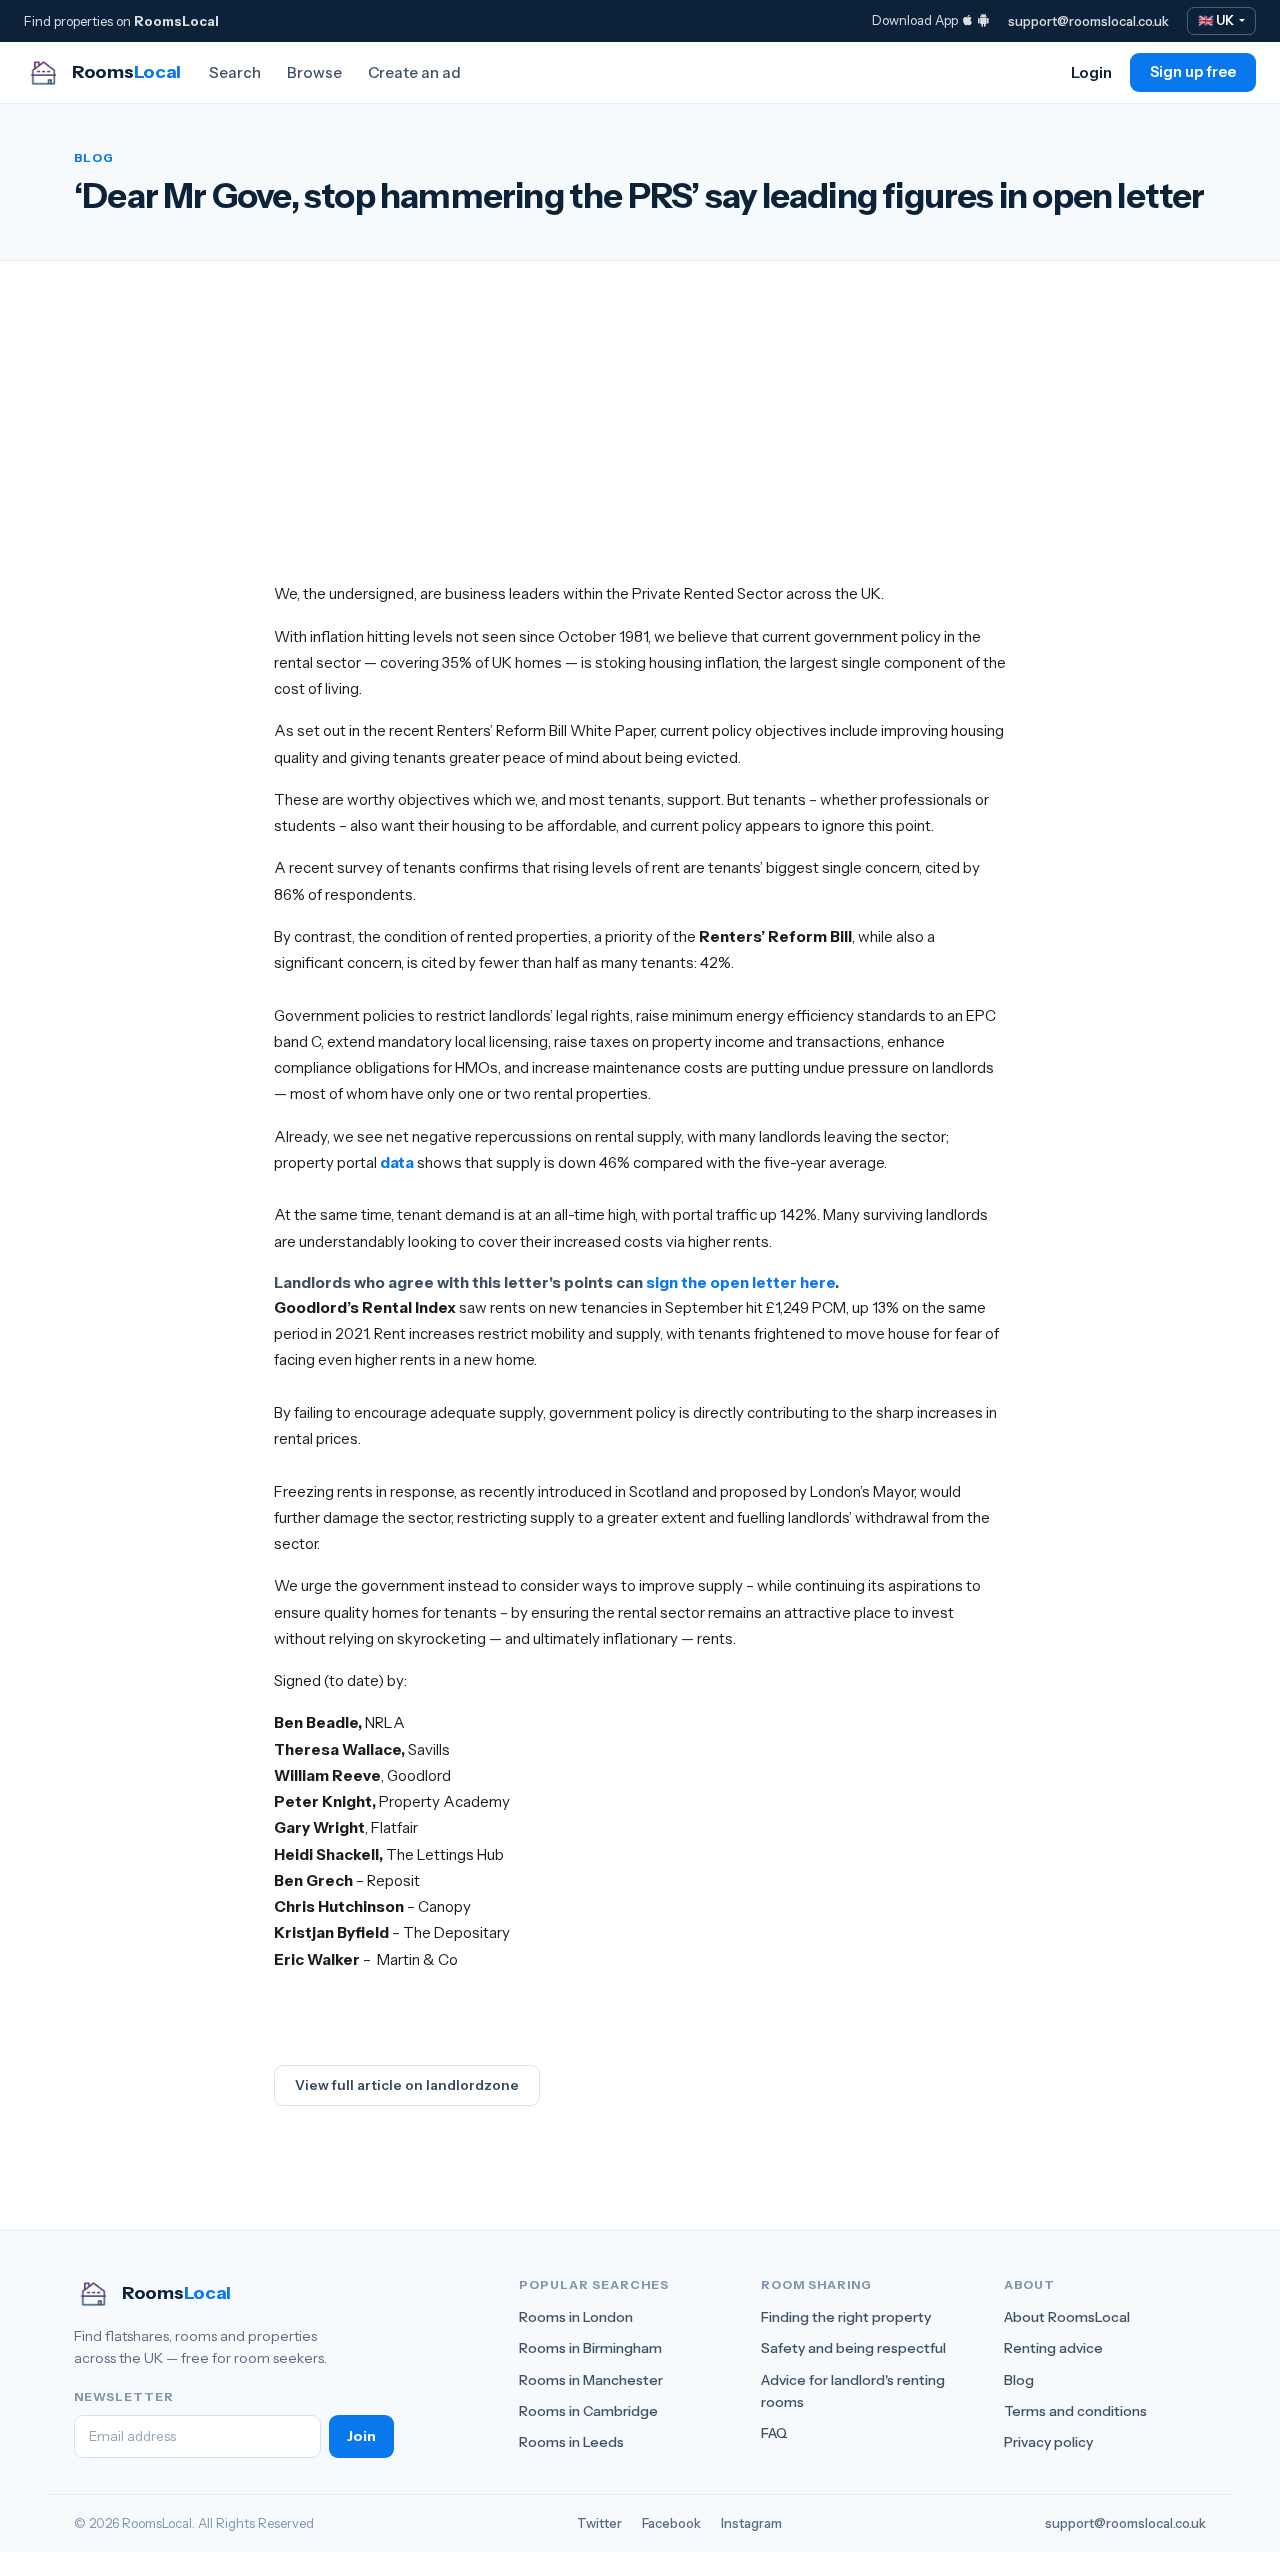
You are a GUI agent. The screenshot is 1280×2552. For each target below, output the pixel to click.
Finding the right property (846, 2317)
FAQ (774, 2433)
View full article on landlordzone (407, 2085)
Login (1091, 72)
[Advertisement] (640, 441)
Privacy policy (1048, 2442)
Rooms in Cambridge (588, 2411)
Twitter (599, 2523)
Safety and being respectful (853, 2348)
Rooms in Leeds (571, 2442)
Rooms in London (576, 2317)
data (397, 1162)
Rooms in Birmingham (590, 2348)
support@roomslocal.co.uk (1088, 21)
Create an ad (414, 72)
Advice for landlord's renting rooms (853, 2391)
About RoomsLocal (1067, 2317)
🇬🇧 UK (1217, 20)
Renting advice (1053, 2348)
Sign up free (1193, 72)
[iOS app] (967, 20)
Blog (1019, 2380)
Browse (314, 72)
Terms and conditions (1075, 2411)
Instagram (751, 2523)
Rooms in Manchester (591, 2380)
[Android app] (983, 20)
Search (235, 72)
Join (361, 2436)
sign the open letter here (740, 1282)
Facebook (671, 2523)
